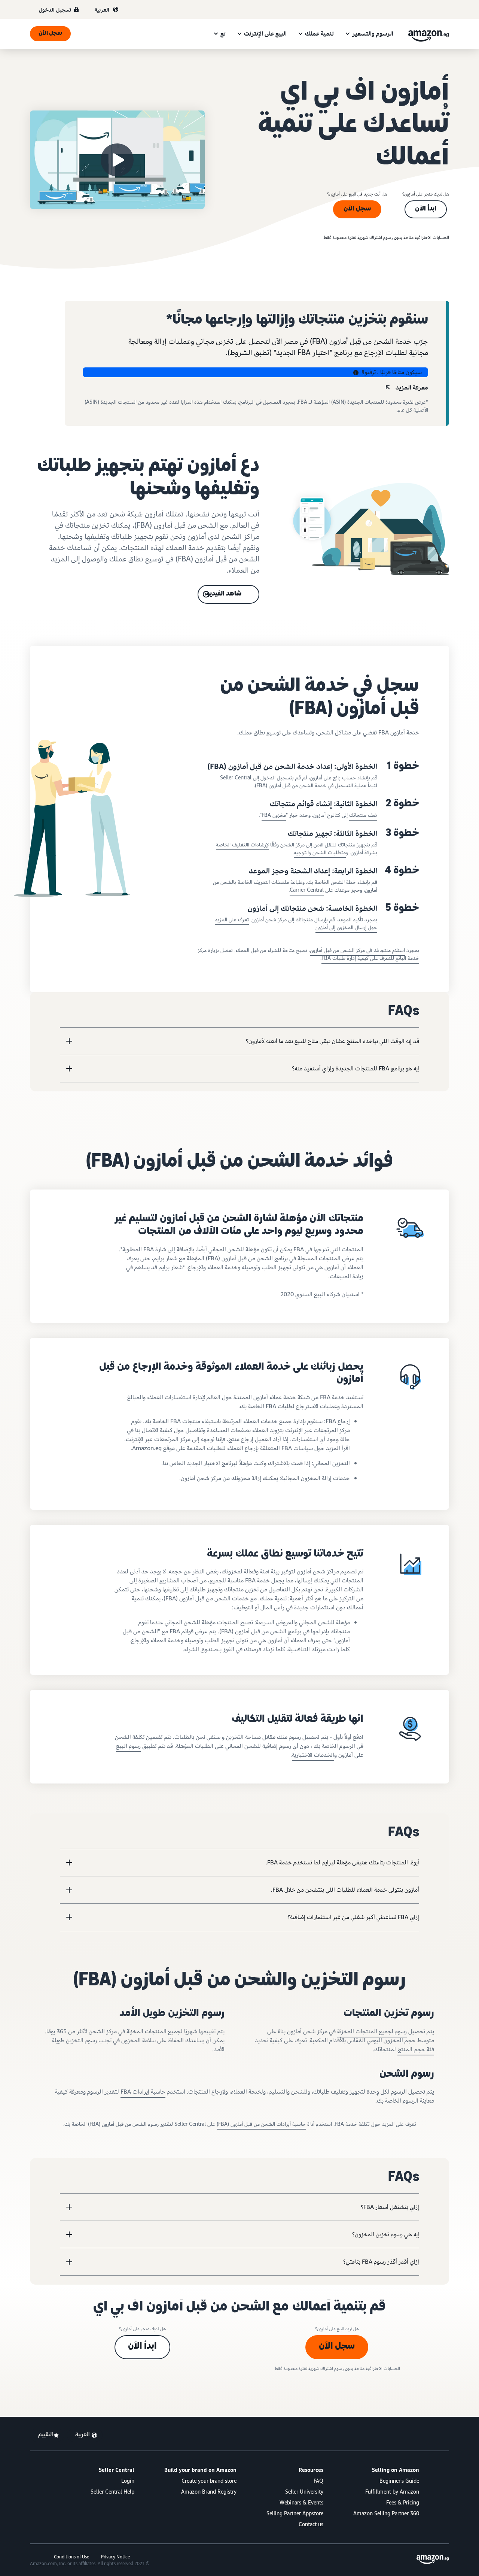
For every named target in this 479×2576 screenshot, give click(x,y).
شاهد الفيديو (224, 594)
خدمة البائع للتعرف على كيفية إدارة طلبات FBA (370, 958)
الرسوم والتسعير (373, 34)
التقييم (45, 2435)
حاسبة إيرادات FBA (143, 2092)
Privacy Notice (115, 2557)
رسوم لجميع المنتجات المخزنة (372, 2031)
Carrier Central (307, 890)
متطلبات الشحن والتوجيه (320, 853)
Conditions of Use (71, 2557)
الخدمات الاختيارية (313, 1755)
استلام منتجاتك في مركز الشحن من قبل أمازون (357, 950)
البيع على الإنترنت (265, 34)
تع (223, 34)
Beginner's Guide (399, 2481)
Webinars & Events (301, 2503)
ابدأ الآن (426, 209)
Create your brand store (209, 2481)
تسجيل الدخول (55, 10)
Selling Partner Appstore (295, 2514)
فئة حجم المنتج (416, 2049)
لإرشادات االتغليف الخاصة (242, 845)
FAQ (318, 2481)
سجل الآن (50, 34)
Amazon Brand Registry (209, 2492)
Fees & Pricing (403, 2503)
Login (128, 2481)
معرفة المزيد (412, 388)
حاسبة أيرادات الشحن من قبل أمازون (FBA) (261, 2124)
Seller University (304, 2492)
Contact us (311, 2525)
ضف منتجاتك (363, 815)
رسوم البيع (128, 1746)
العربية (102, 10)
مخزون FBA (274, 815)
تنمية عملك (319, 34)
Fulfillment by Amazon (392, 2492)
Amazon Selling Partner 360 (386, 2514)
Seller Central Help (112, 2492)
